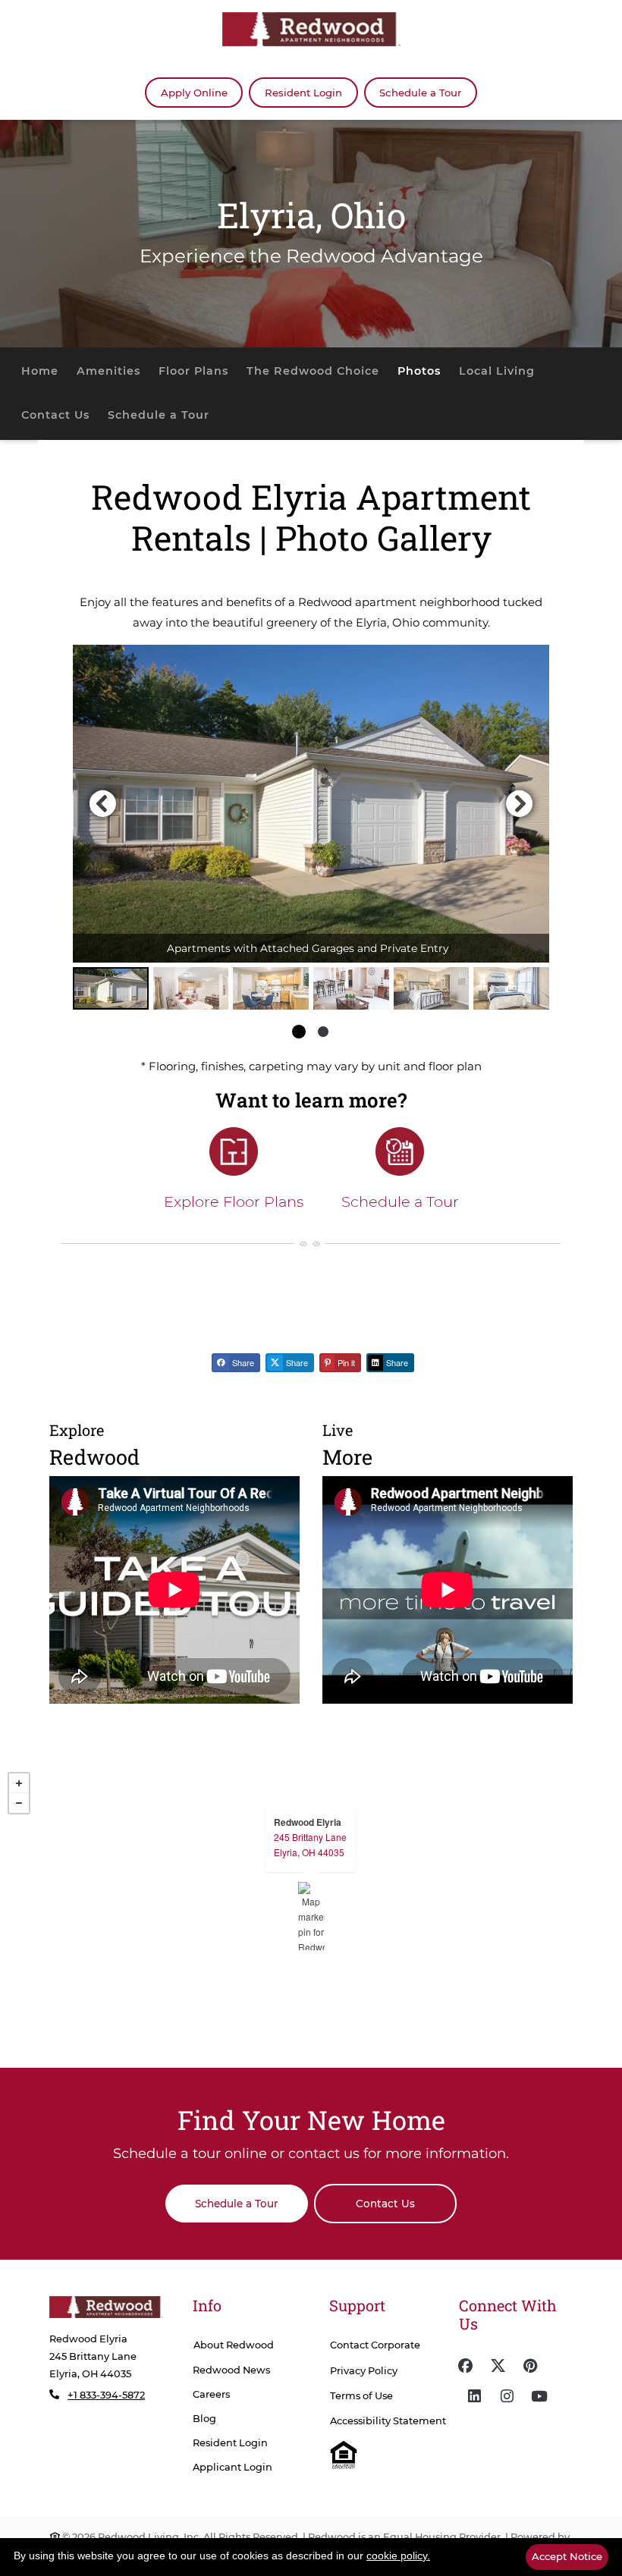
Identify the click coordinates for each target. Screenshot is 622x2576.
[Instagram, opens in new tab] (507, 2396)
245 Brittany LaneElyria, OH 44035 (310, 1844)
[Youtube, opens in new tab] (539, 2396)
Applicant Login (232, 2467)
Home (40, 371)
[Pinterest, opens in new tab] (530, 2366)
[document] (311, 1916)
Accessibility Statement (388, 2421)
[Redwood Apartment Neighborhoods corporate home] (106, 2307)
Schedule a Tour (420, 93)
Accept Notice (567, 2556)
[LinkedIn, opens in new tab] (474, 2396)
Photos (419, 371)
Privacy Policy (364, 2371)
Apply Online (202, 92)
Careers (211, 2394)
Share (242, 1362)
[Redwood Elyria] (311, 1916)
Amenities (108, 371)
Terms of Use (361, 2396)
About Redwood (234, 2345)
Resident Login (311, 92)
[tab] (111, 988)
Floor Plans (193, 371)
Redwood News (231, 2370)
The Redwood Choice (313, 371)
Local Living (497, 371)
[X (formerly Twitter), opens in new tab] (498, 2366)
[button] (311, 804)
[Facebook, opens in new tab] (465, 2366)
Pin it (345, 1362)
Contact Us (55, 415)
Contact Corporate (375, 2345)
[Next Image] (520, 803)
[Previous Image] (102, 803)
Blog (204, 2419)
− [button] (19, 1803)
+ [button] (19, 1783)
